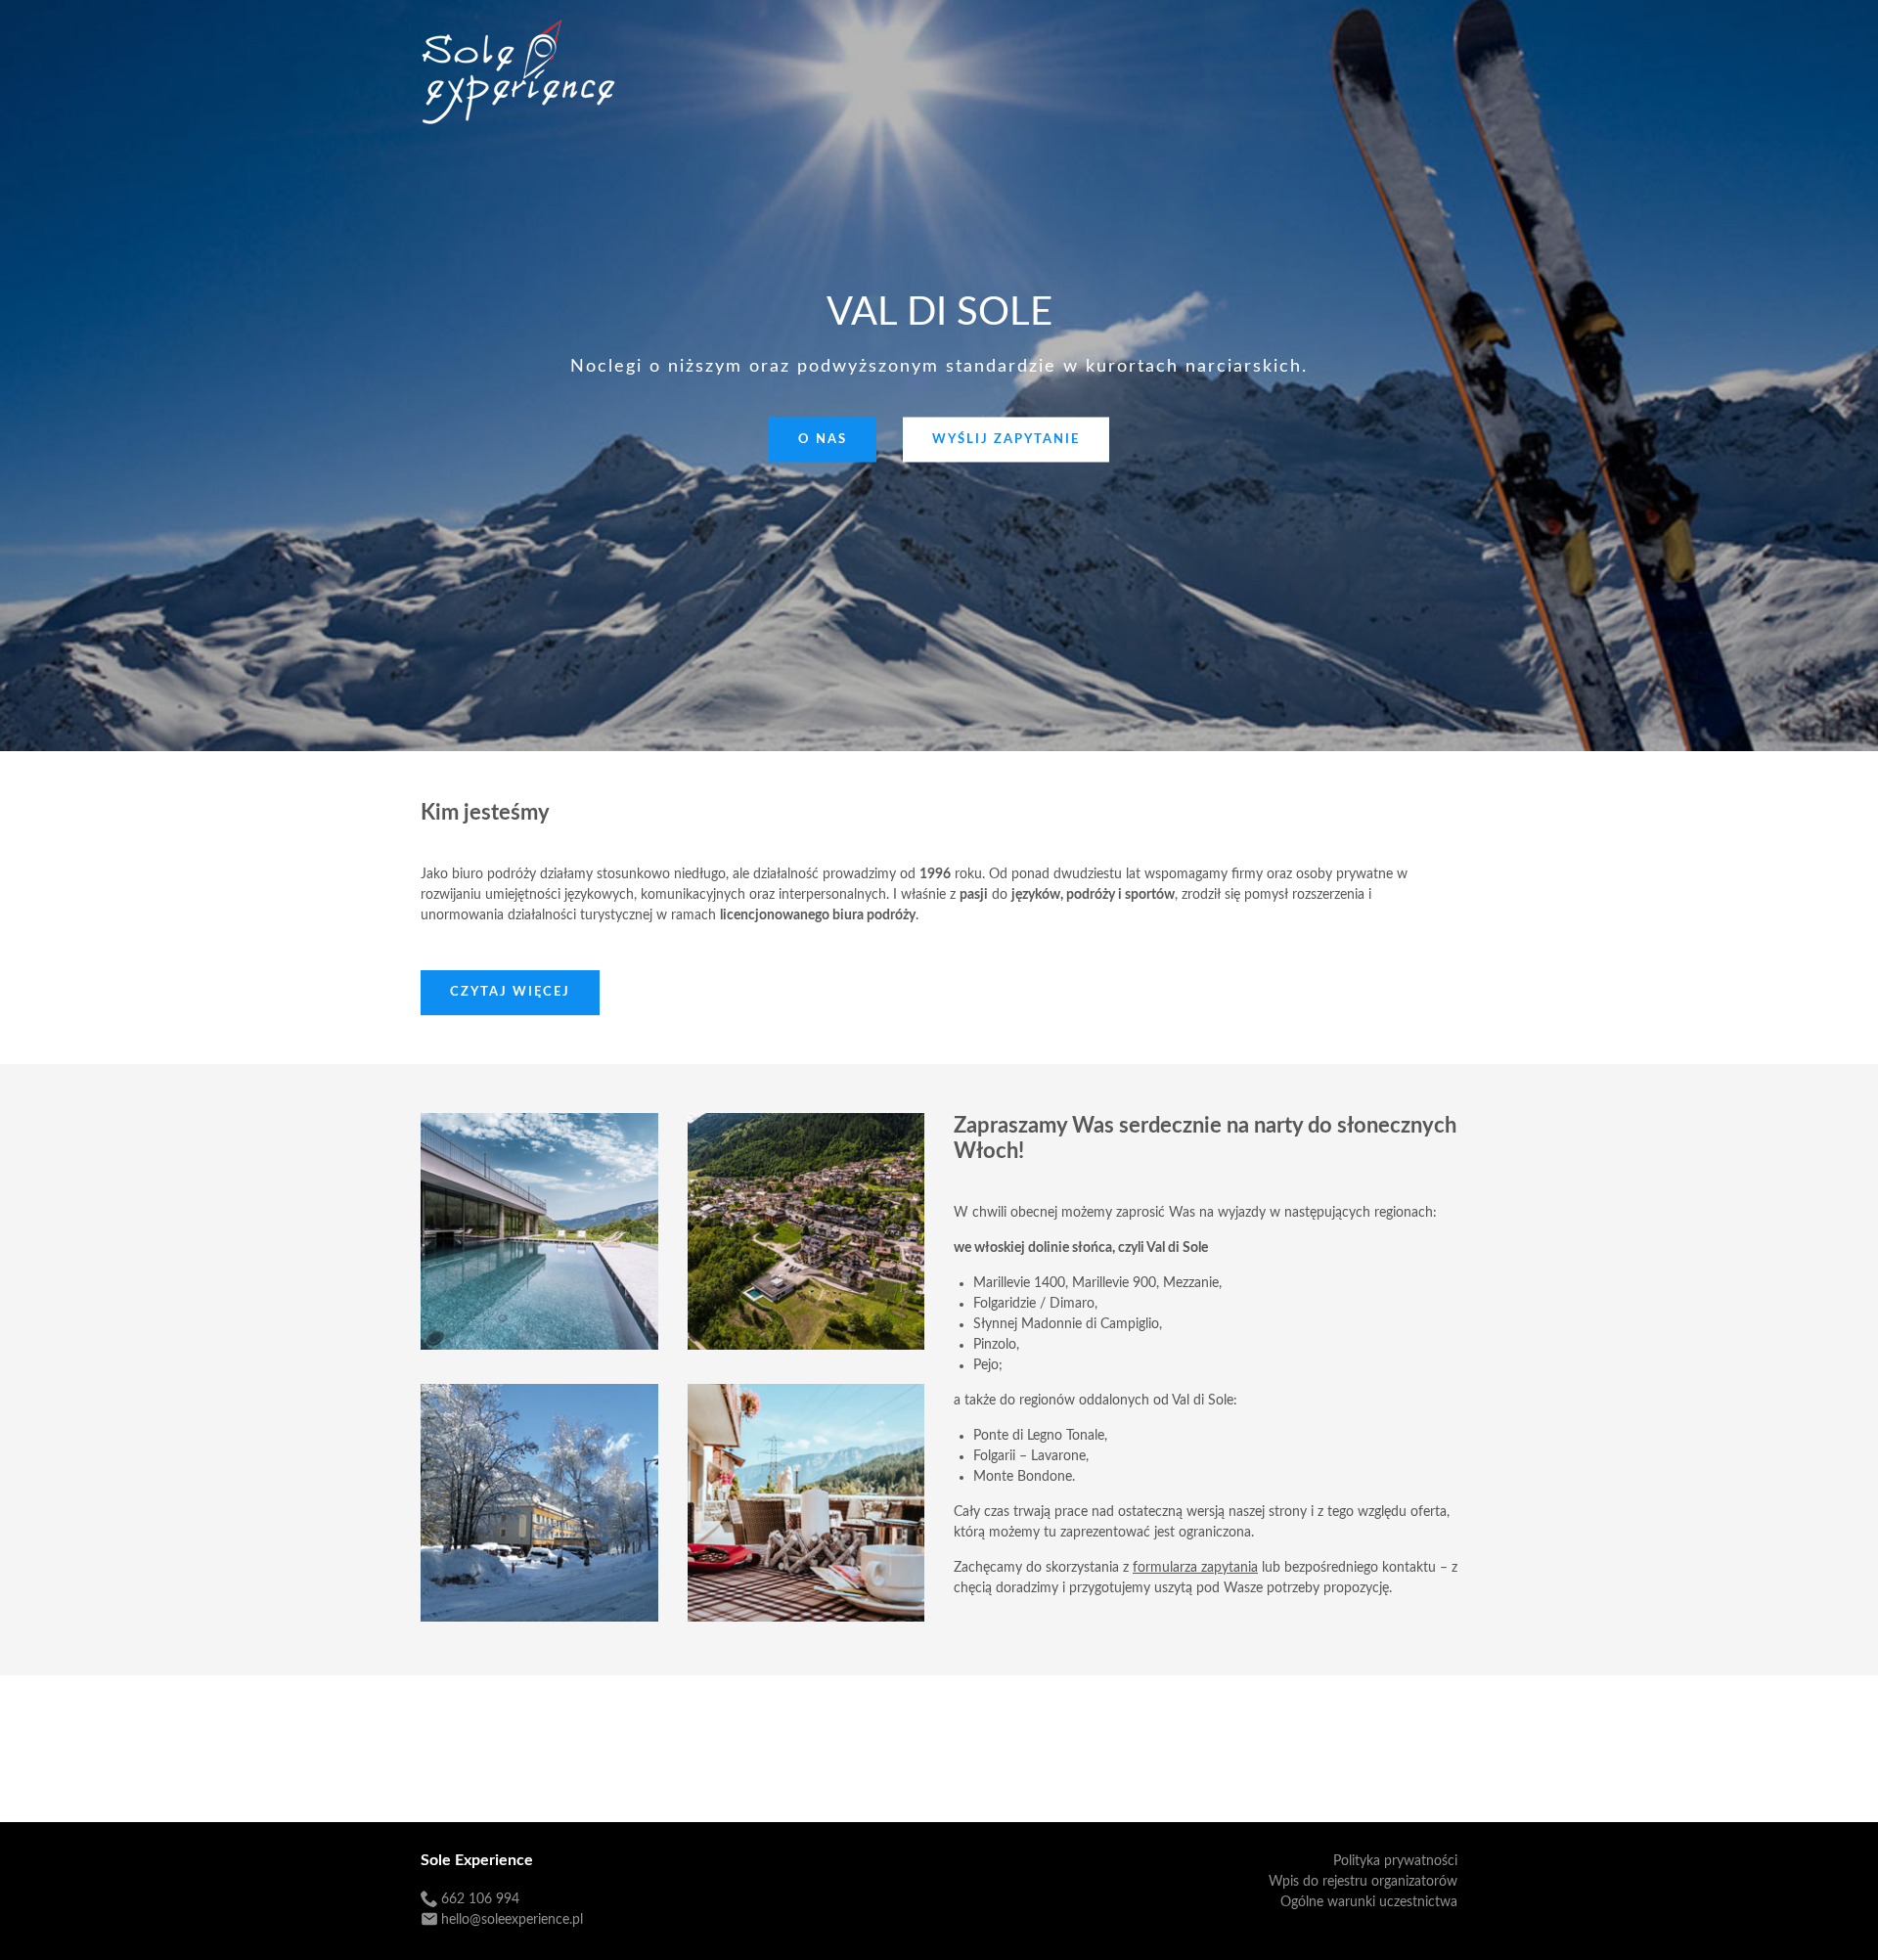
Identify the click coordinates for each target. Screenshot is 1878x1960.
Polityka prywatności (1395, 1861)
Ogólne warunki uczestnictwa (1369, 1902)
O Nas (823, 440)
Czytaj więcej (510, 992)
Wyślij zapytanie (1006, 440)
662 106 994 (480, 1899)
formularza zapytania (1195, 1568)
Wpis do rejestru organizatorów (1363, 1882)
